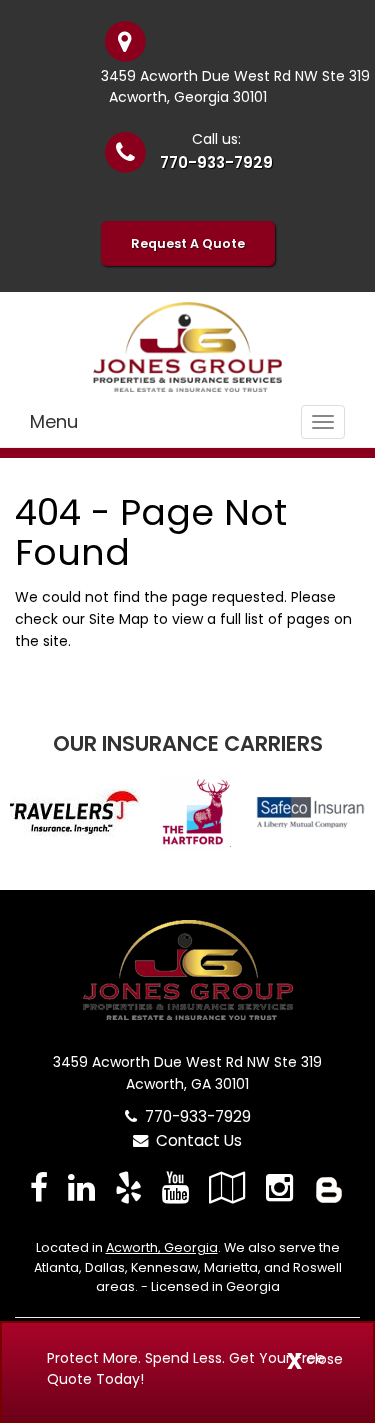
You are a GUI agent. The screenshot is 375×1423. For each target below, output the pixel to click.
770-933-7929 (216, 162)
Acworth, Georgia (162, 1247)
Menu (54, 421)
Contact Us (195, 1140)
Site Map (119, 619)
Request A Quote (188, 243)
